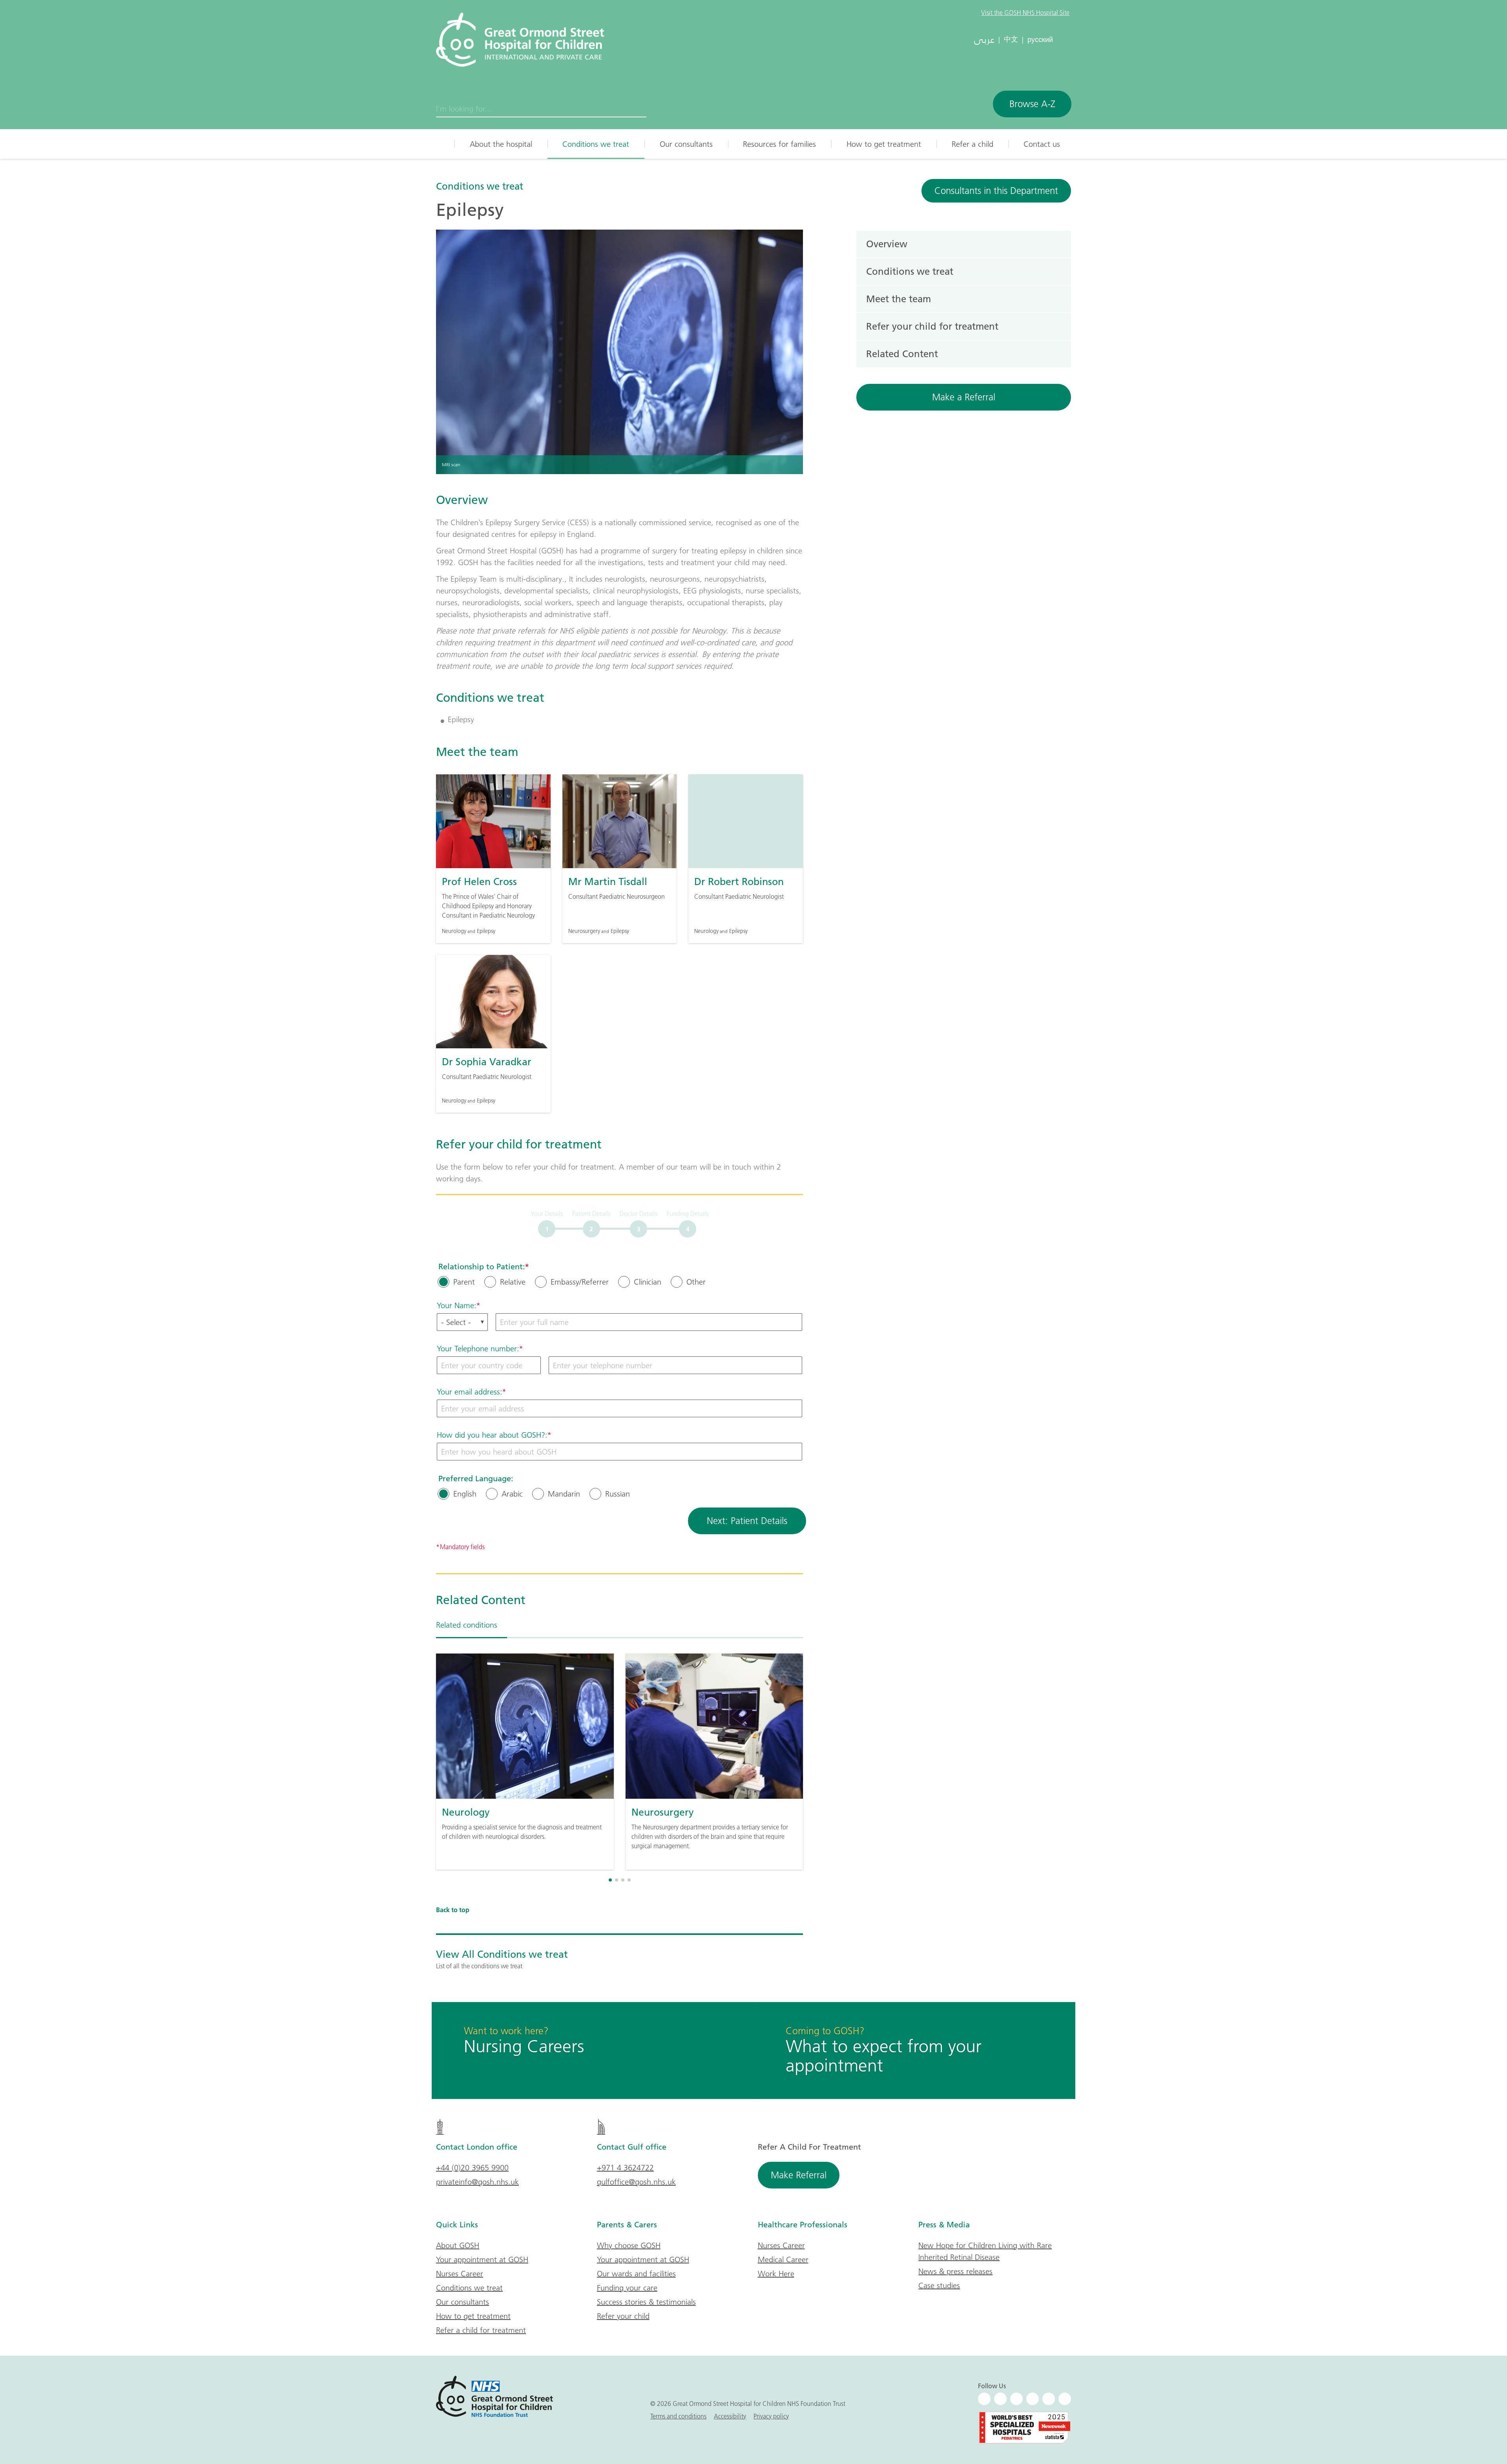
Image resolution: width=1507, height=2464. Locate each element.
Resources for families (779, 144)
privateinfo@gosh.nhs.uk (477, 2182)
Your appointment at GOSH (482, 2260)
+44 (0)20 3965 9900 (472, 2168)
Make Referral (799, 2175)
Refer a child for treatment (481, 2330)
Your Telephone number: (478, 1349)
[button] (610, 1880)
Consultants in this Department (996, 191)
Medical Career (783, 2260)
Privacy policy (771, 2416)
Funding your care (627, 2288)
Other (696, 1282)
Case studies (939, 2285)
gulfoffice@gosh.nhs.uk (636, 2182)
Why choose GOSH (629, 2245)
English (465, 1494)
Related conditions (467, 1625)
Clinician (648, 1282)
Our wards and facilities (636, 2274)
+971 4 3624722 (625, 2168)
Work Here (776, 2274)
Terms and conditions (678, 2416)
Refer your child (623, 2316)
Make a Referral (964, 397)
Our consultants (686, 144)
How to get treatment (884, 144)
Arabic (512, 1494)
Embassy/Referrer (580, 1282)
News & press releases (955, 2271)
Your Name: (457, 1305)
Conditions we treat (596, 144)
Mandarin (564, 1494)
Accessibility (730, 2416)
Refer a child (972, 144)
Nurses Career (460, 2274)
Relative (513, 1282)
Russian (618, 1494)
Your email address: (470, 1392)
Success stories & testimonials (646, 2302)
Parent (464, 1282)
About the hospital (501, 144)
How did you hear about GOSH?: (492, 1435)
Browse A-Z (1032, 104)
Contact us (1042, 144)
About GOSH (458, 2245)
